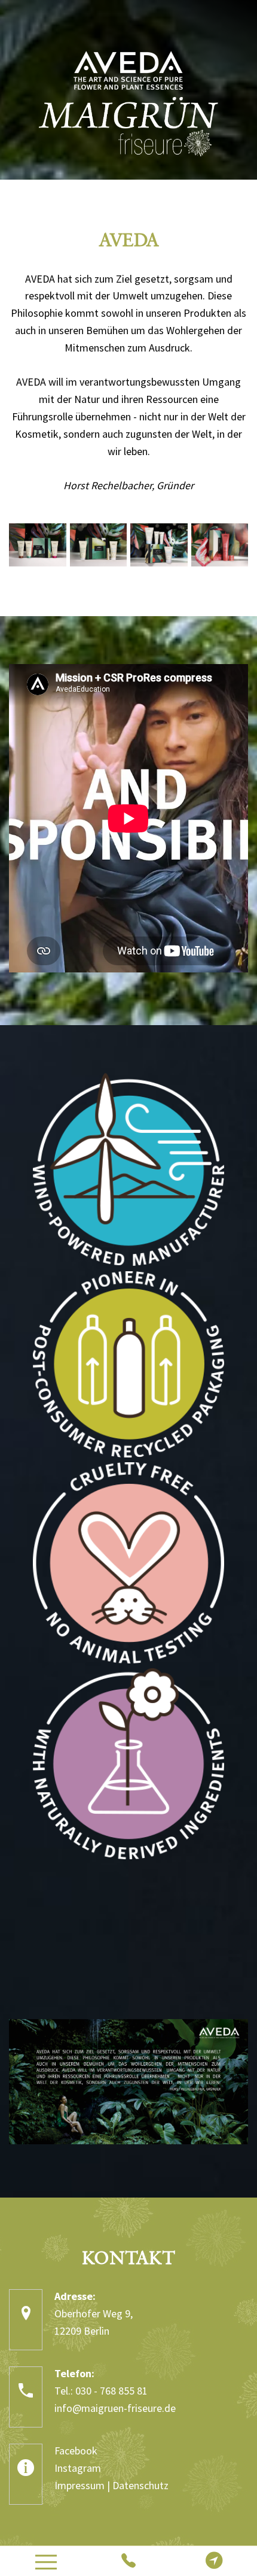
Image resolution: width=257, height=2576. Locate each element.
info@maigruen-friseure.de (115, 2408)
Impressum (79, 2485)
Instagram (78, 2468)
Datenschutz (140, 2485)
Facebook (76, 2451)
